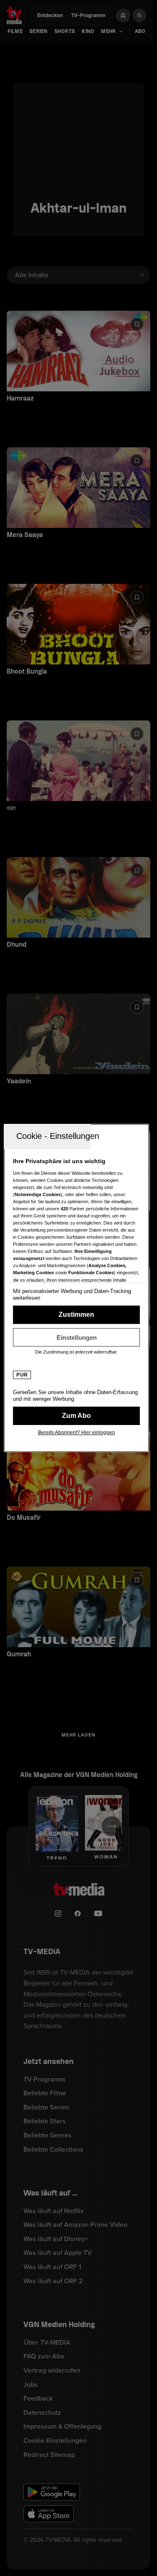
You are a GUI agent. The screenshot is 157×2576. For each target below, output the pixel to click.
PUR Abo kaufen (76, 1416)
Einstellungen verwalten (76, 1337)
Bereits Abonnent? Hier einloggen (77, 1433)
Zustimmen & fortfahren (76, 1315)
